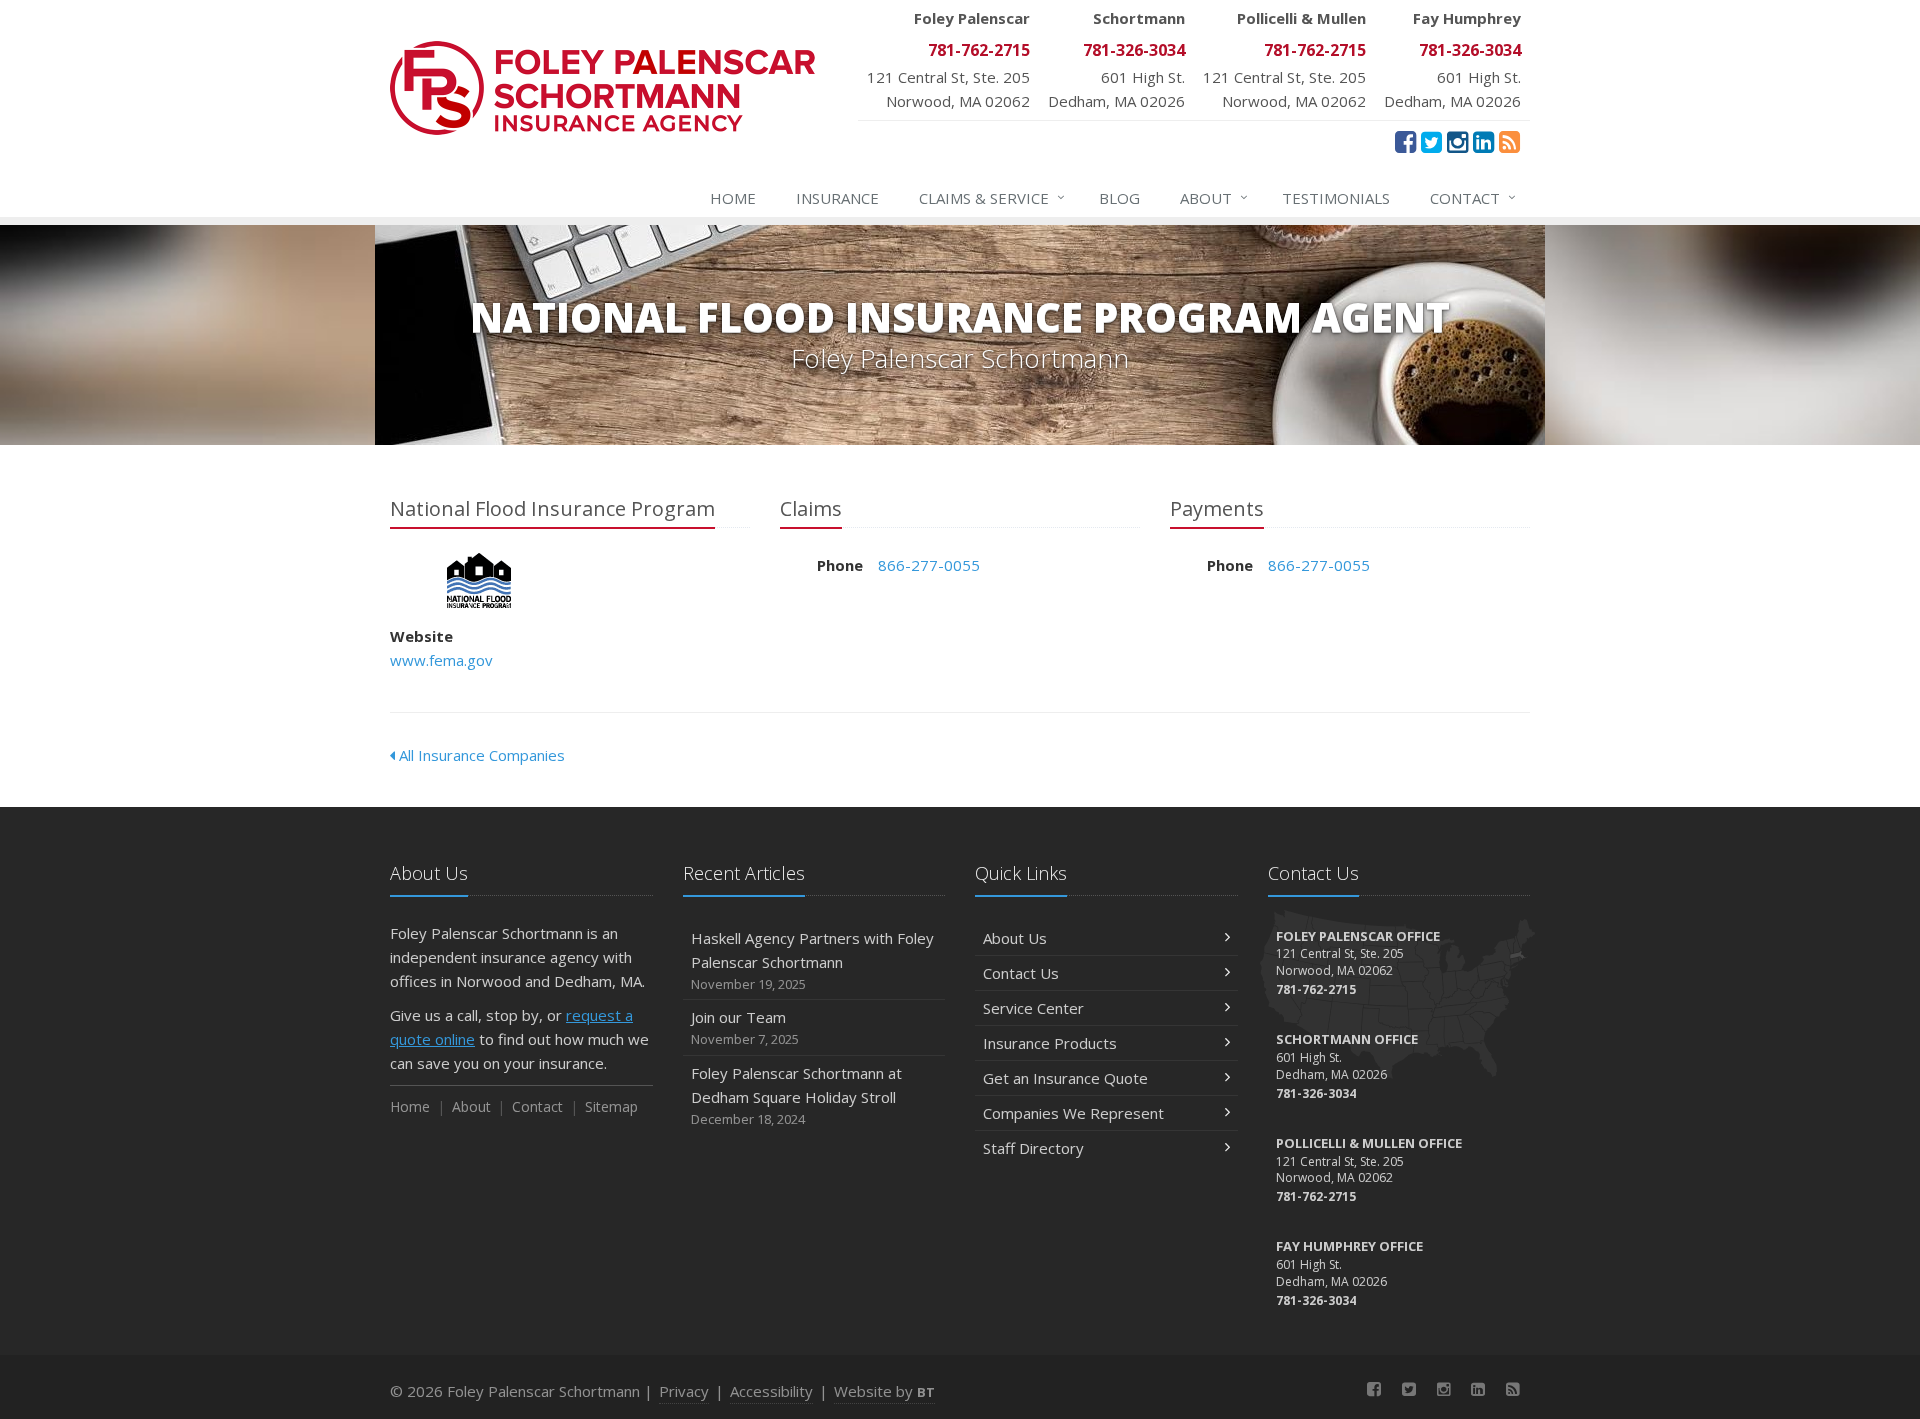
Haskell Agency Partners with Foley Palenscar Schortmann (812, 960)
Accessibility (771, 1391)
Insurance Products (1050, 1043)
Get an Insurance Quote (1065, 1078)
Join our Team (745, 1027)
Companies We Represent (1073, 1113)
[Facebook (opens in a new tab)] (1405, 141)
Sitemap (611, 1106)
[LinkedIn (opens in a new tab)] (1483, 141)
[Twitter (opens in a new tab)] (1431, 141)
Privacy (684, 1391)
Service (992, 197)
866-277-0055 (929, 565)
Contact (1473, 197)
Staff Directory (1033, 1148)
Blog (1119, 198)
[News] (1509, 141)
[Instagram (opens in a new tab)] (1457, 141)
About (1214, 197)
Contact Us (1021, 973)
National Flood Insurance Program (479, 580)
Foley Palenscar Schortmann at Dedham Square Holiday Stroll (796, 1095)
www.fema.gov (441, 660)
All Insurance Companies (480, 755)
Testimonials (1336, 198)
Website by (884, 1391)
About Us (1015, 938)
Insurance (837, 198)
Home (733, 198)
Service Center (1033, 1008)
